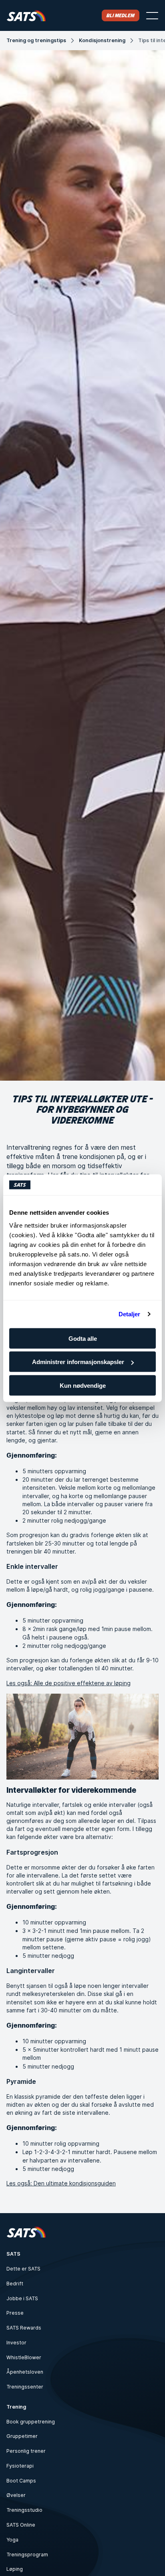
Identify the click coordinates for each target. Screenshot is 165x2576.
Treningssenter (25, 2387)
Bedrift (15, 2284)
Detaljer (130, 1314)
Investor (16, 2343)
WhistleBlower (24, 2357)
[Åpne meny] (152, 16)
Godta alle (83, 1338)
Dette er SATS (23, 2269)
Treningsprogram (27, 2555)
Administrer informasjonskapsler (78, 1362)
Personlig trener (26, 2451)
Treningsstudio (24, 2510)
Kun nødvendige (83, 1385)
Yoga (12, 2540)
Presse (15, 2313)
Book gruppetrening (31, 2422)
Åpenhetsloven (25, 2372)
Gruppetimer (22, 2436)
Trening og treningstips (36, 40)
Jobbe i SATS (22, 2298)
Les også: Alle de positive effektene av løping (68, 1683)
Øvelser (16, 2495)
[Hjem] (26, 15)
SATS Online (21, 2525)
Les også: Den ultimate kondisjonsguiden (61, 2183)
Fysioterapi (20, 2466)
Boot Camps (21, 2481)
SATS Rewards (24, 2328)
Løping (15, 2569)
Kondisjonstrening (102, 40)
